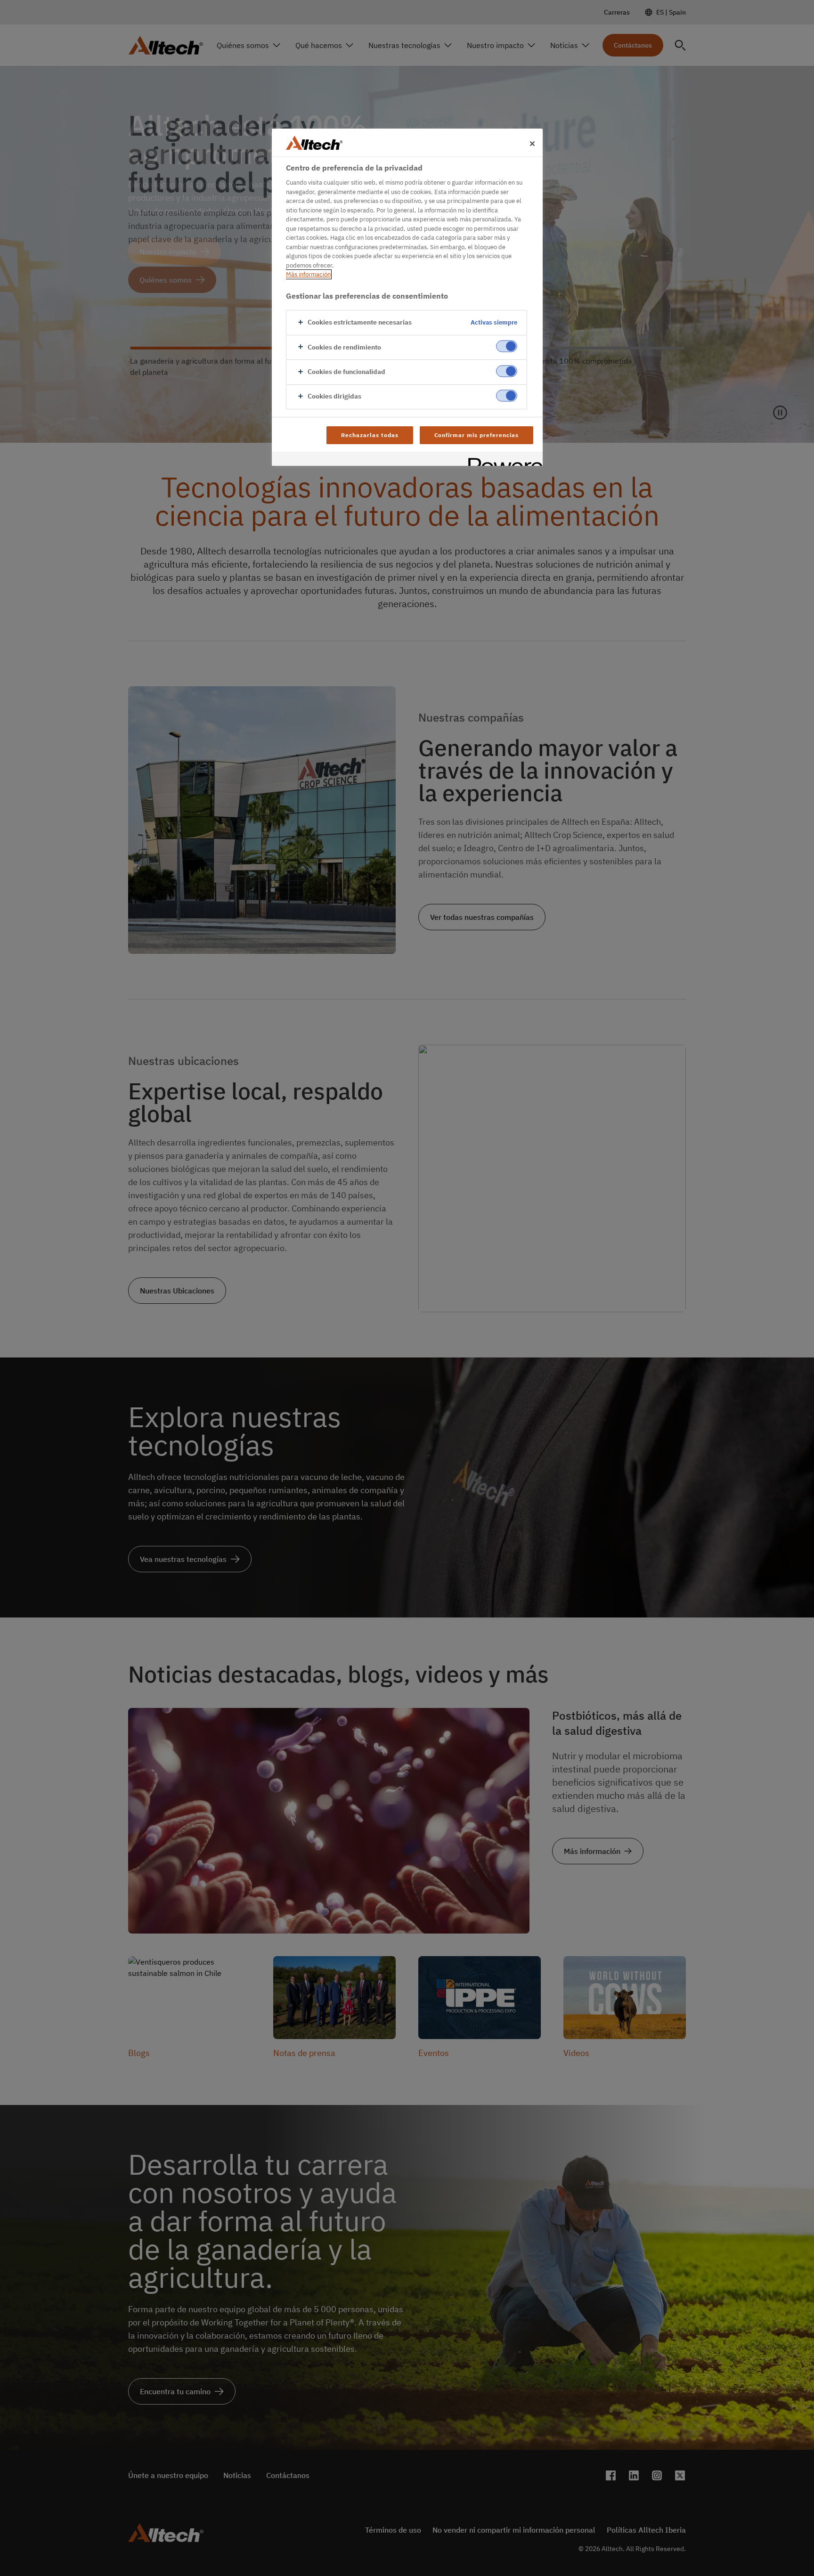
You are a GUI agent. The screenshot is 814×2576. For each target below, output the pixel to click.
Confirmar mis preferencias (476, 435)
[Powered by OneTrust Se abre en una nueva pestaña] (502, 460)
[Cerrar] (532, 144)
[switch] (507, 346)
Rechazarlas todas (370, 435)
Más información (308, 274)
